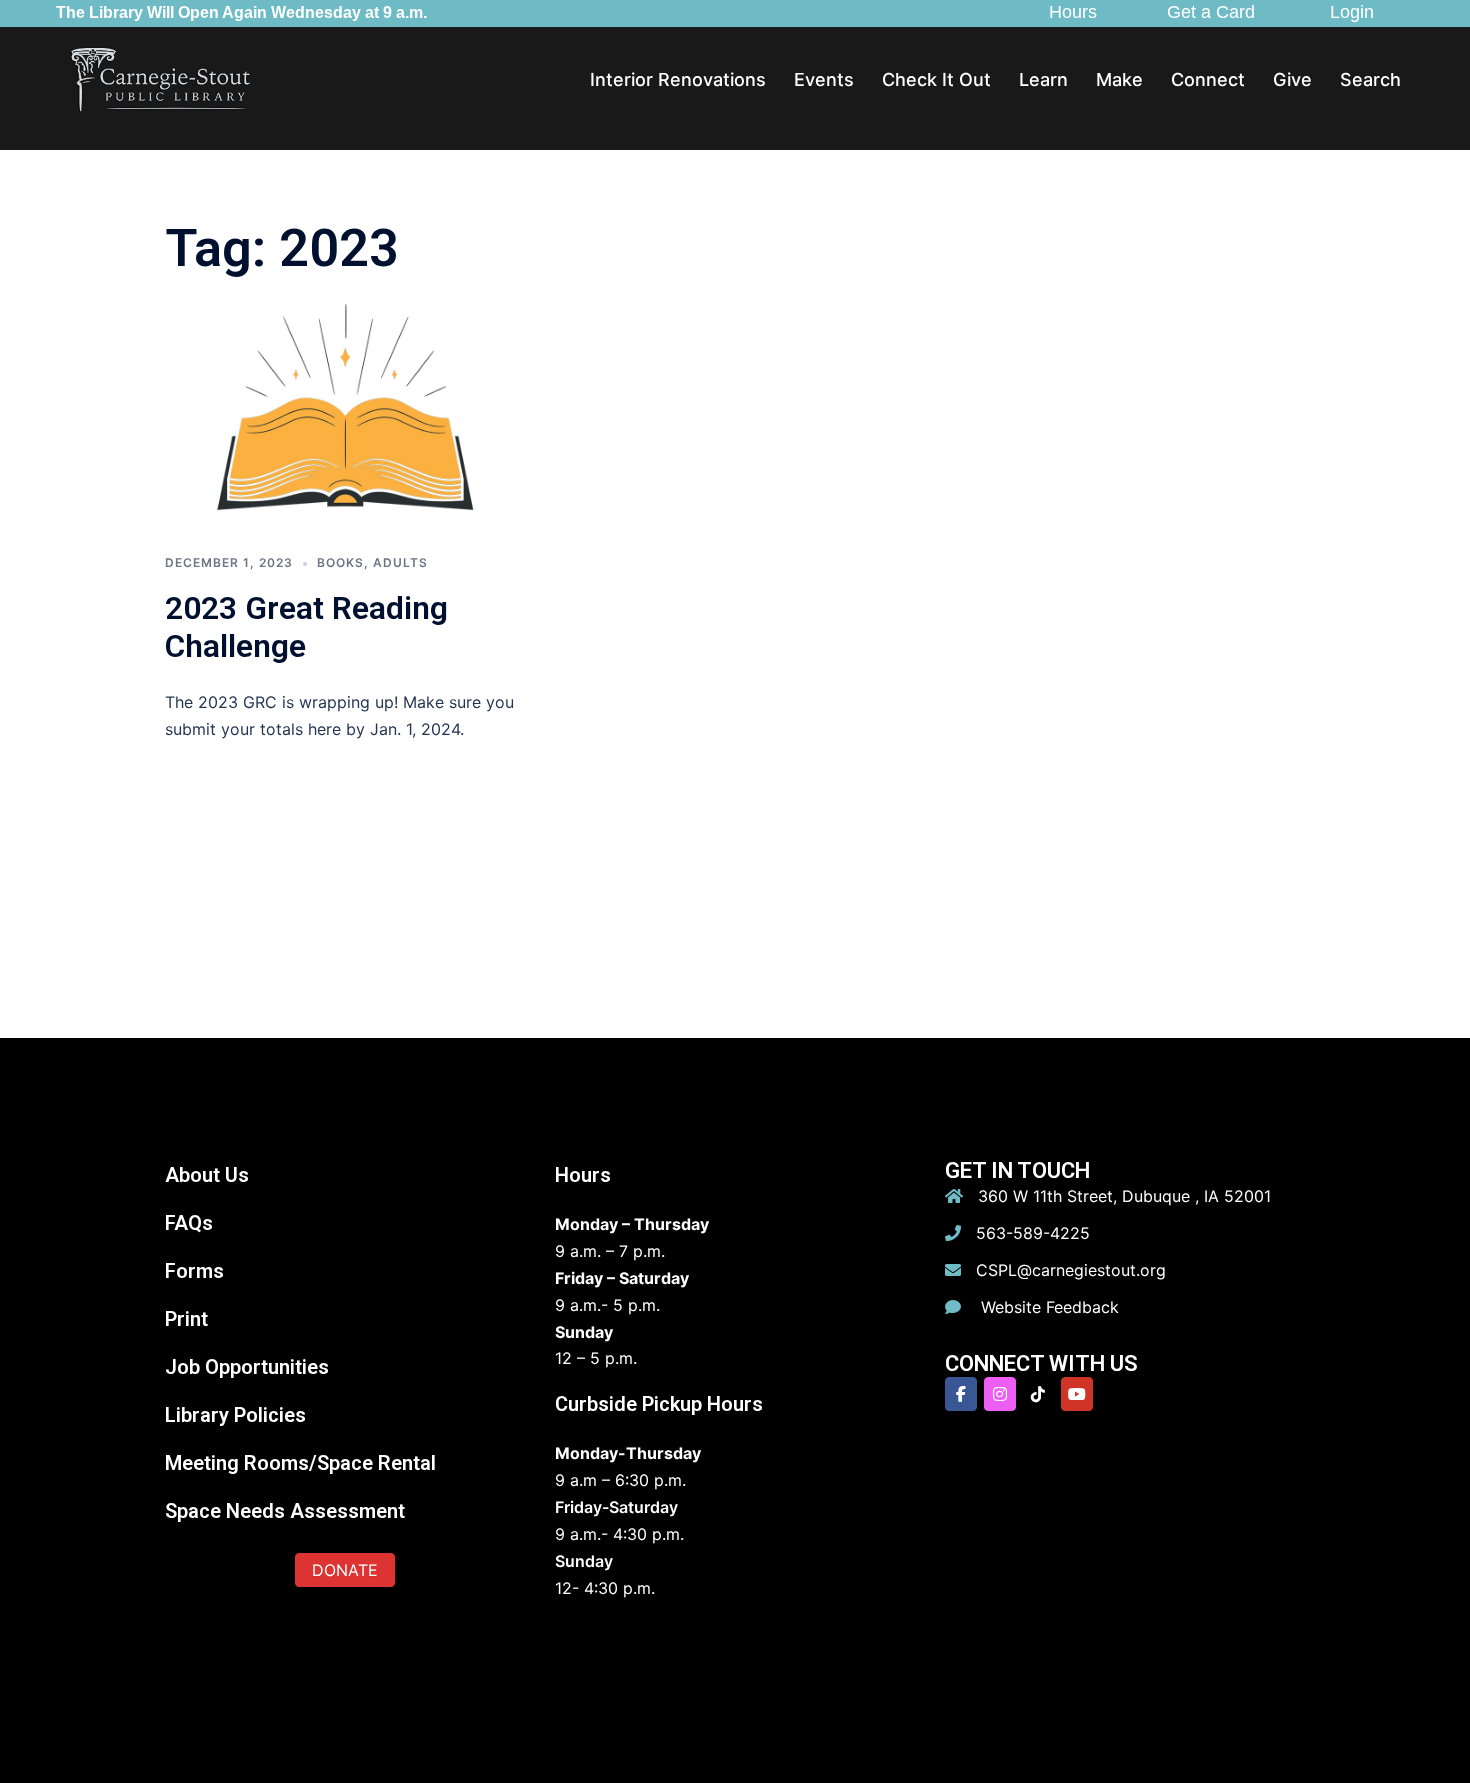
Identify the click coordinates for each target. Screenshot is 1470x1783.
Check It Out (936, 79)
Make (1119, 79)
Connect (1208, 79)
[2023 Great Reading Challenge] (345, 415)
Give (1292, 79)
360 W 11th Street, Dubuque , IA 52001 (1124, 1196)
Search (1370, 79)
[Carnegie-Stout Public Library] (161, 78)
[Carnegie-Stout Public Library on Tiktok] (1038, 1394)
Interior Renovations (678, 79)
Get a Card (1211, 12)
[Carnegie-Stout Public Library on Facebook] (961, 1394)
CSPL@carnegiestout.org (1071, 1270)
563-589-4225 (1033, 1233)
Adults (400, 562)
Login (1352, 12)
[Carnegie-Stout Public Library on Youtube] (1077, 1394)
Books (340, 562)
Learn (1043, 79)
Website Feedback (1047, 1307)
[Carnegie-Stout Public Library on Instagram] (1000, 1394)
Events (824, 79)
